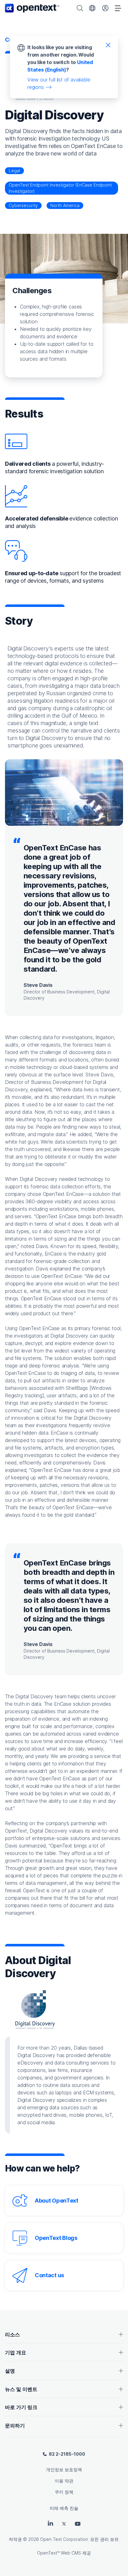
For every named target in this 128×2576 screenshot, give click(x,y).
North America (65, 205)
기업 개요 (16, 2352)
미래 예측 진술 (64, 2508)
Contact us (49, 2275)
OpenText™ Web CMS (59, 2553)
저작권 (15, 2539)
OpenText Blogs (56, 2238)
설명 (10, 2371)
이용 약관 (64, 2481)
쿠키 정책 (64, 2492)
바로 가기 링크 (21, 2407)
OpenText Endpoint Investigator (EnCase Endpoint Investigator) (60, 188)
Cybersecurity (23, 205)
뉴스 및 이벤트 (21, 2389)
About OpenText (57, 2201)
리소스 (12, 2334)
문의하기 (15, 2426)
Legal (14, 171)
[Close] (108, 45)
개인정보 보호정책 (64, 2470)
